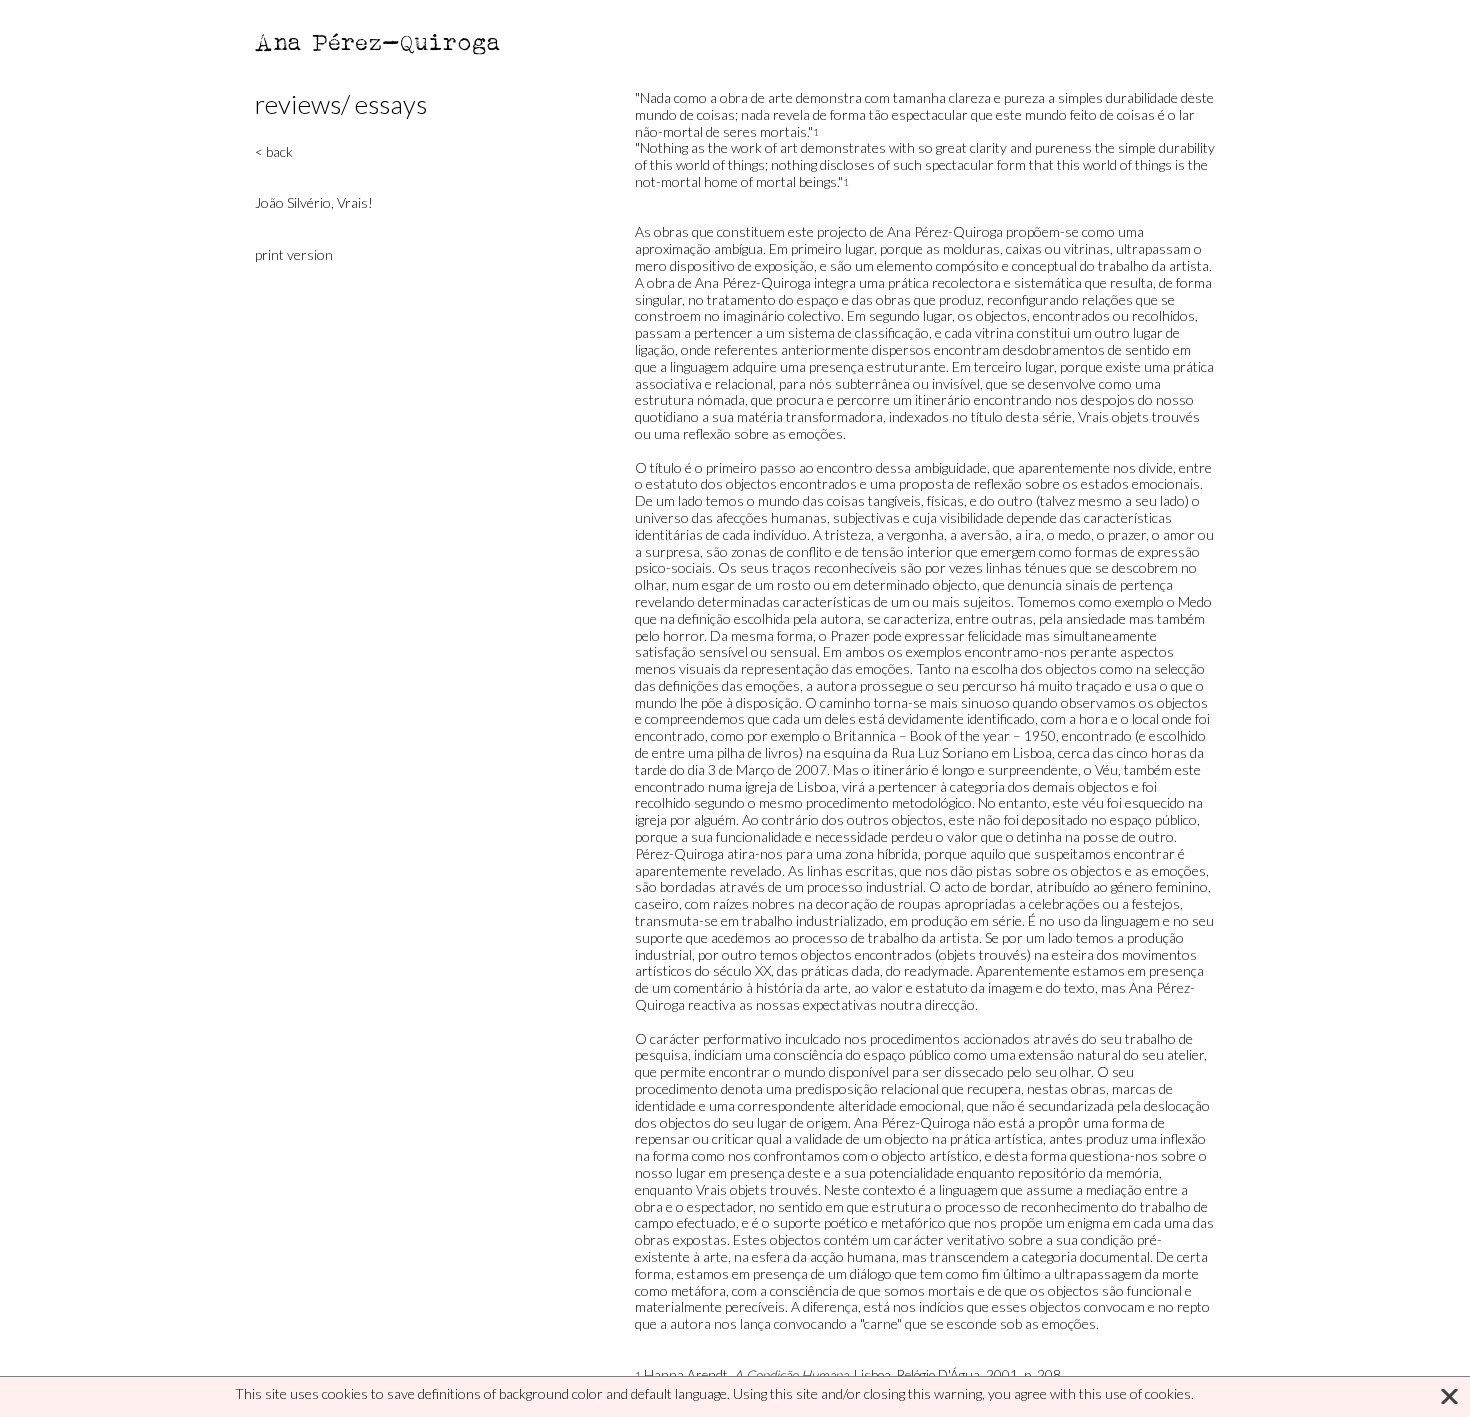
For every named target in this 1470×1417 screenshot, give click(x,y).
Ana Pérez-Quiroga (378, 41)
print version (294, 254)
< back (274, 151)
